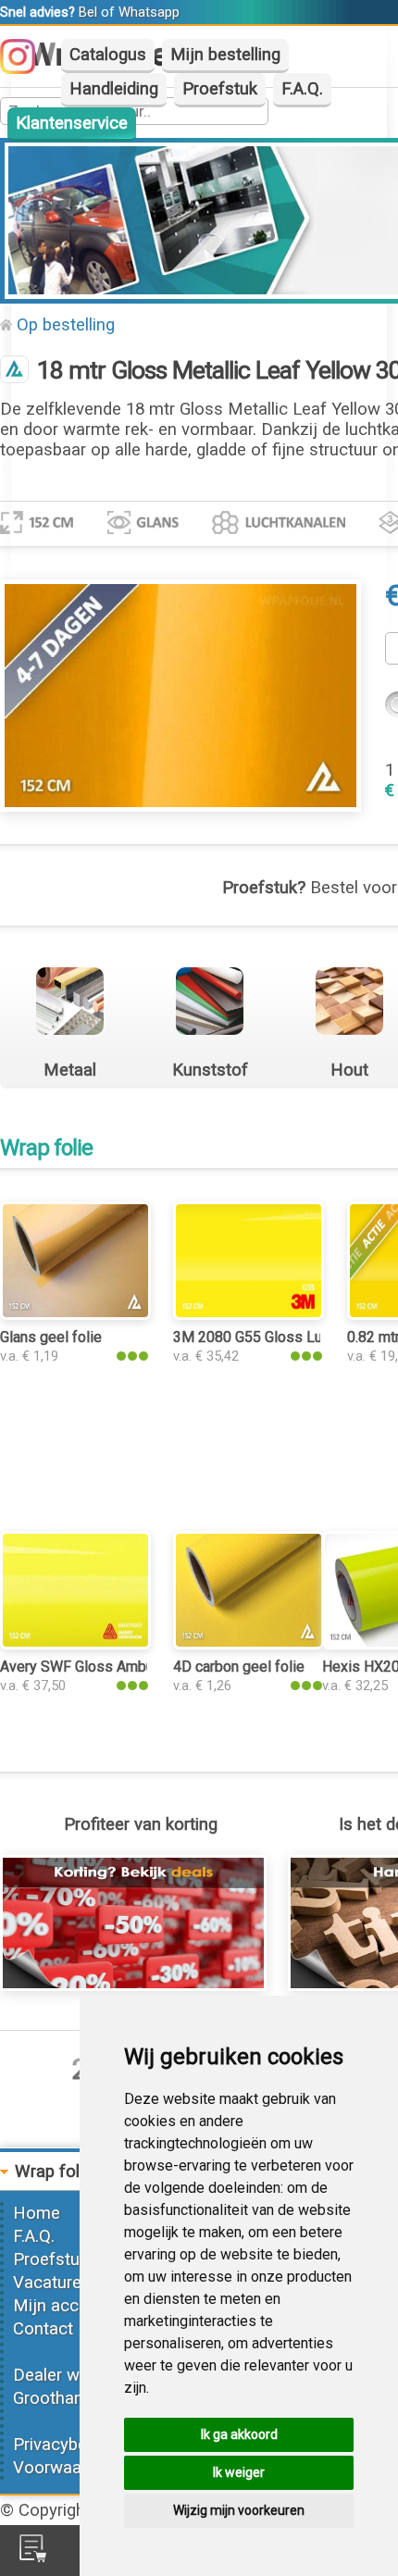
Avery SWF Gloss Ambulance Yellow (117, 1667)
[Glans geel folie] (75, 1314)
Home (37, 2213)
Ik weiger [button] (239, 2472)
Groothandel (59, 2398)
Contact (43, 2329)
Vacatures (52, 2283)
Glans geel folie (51, 1337)
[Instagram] (27, 68)
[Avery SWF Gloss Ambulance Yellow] (75, 1644)
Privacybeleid (63, 2445)
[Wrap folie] (14, 371)
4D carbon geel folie (239, 1667)
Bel (88, 12)
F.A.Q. (302, 89)
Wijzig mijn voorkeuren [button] (239, 2510)
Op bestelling (66, 325)
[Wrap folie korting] (133, 1985)
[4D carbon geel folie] (249, 1644)
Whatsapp (149, 12)
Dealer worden (68, 2375)
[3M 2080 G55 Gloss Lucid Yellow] (249, 1314)
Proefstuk (220, 89)
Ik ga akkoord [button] (239, 2434)
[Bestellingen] (33, 2557)
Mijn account (63, 2306)
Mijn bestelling (225, 55)
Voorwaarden (64, 2468)
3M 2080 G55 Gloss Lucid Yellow (280, 1337)
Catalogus (108, 55)
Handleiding (114, 89)
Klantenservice (72, 123)
